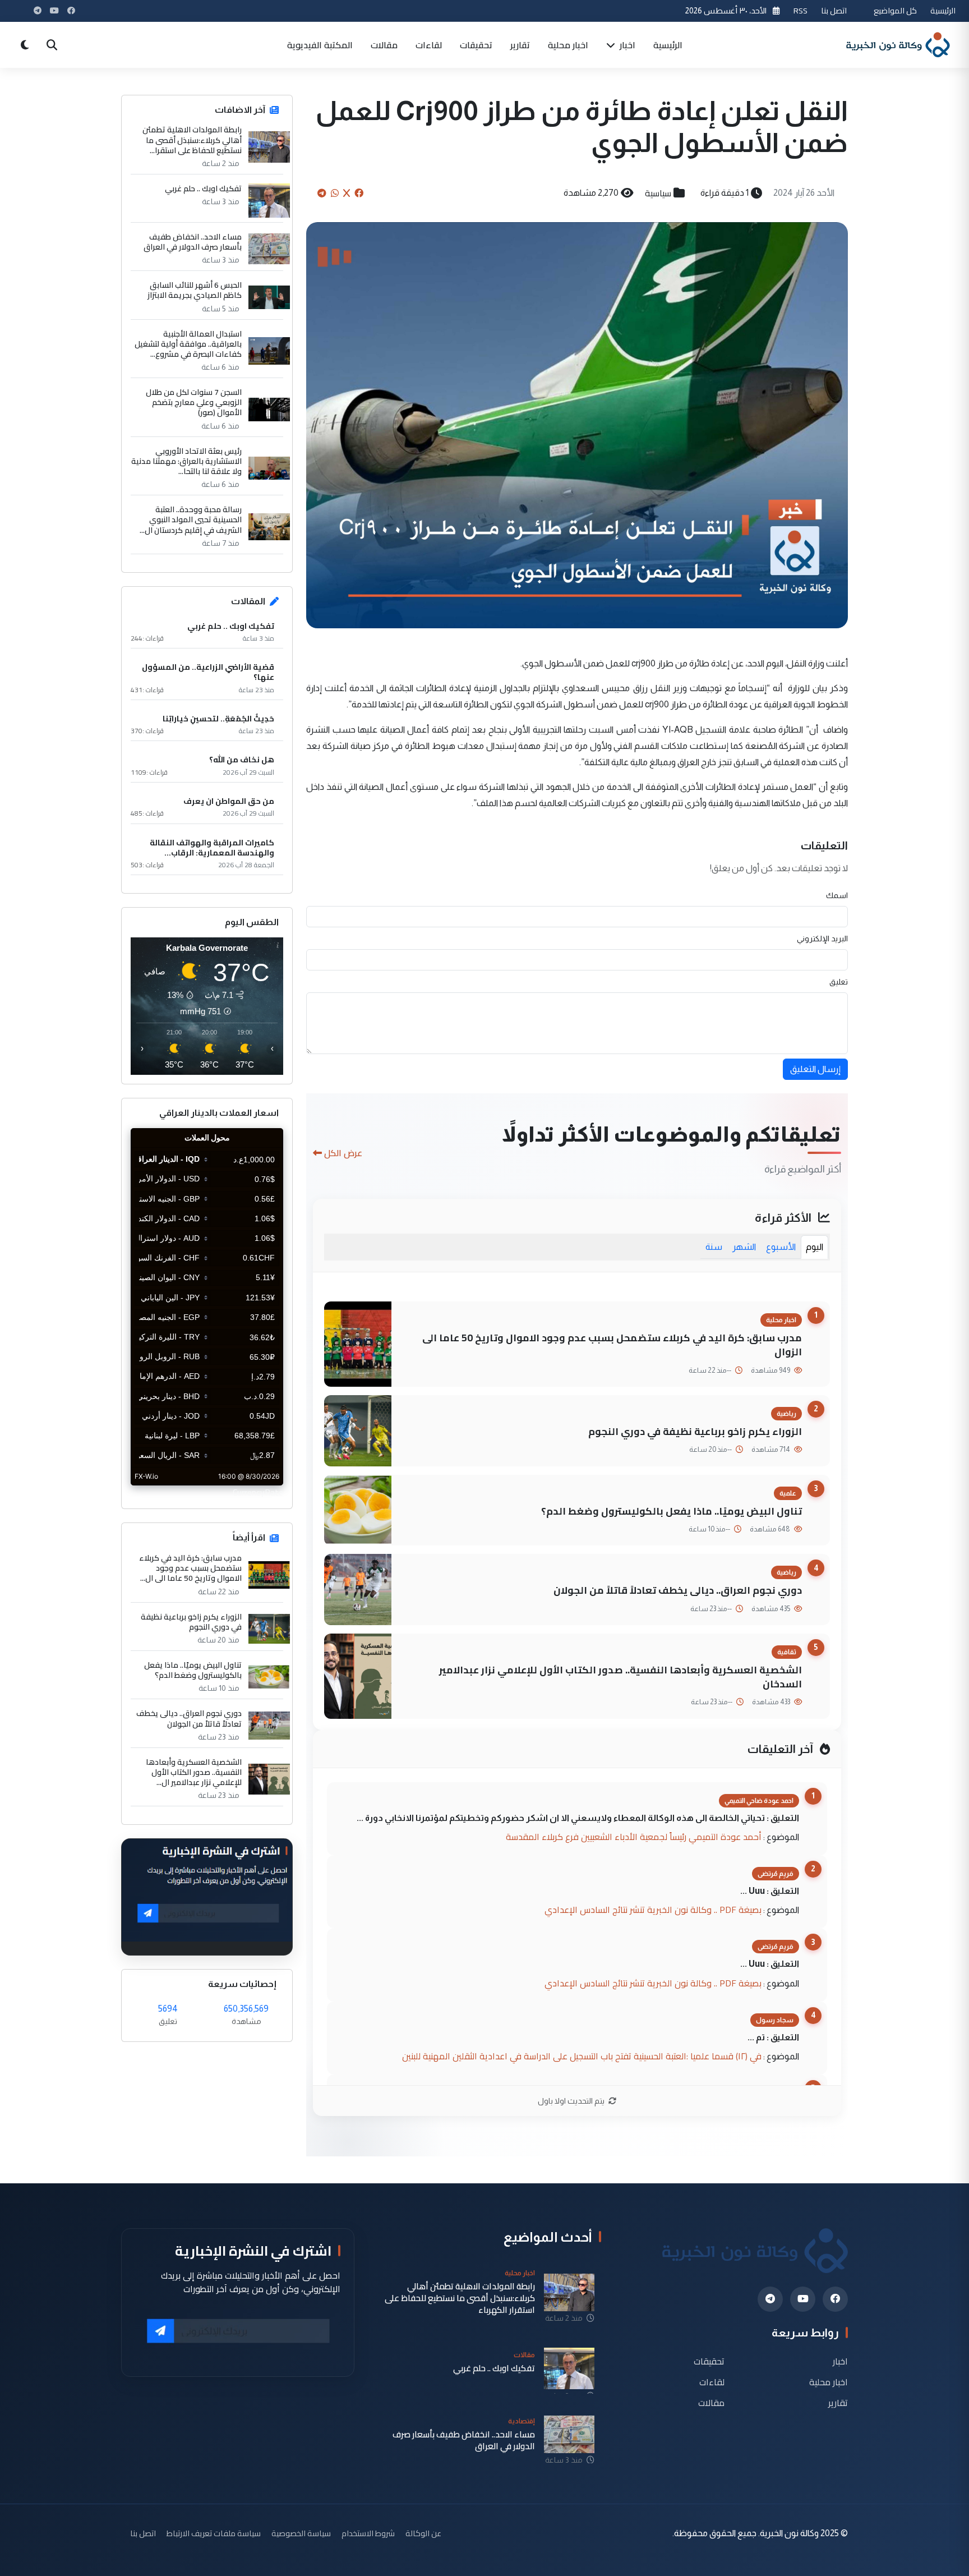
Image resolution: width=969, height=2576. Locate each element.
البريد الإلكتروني (822, 939)
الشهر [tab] (744, 1247)
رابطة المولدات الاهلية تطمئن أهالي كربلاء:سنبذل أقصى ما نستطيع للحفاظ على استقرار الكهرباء (460, 2298)
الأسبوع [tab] (781, 1247)
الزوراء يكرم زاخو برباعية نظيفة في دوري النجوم (695, 1431)
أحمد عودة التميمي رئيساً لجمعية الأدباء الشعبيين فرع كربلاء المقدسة (634, 1837)
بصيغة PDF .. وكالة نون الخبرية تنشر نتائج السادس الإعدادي (653, 1910)
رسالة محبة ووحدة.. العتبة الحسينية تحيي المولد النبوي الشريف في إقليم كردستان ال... (191, 520)
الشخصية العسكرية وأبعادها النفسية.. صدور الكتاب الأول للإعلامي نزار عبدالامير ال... (194, 1772)
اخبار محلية (568, 45)
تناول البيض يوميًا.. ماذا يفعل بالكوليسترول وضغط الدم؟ (672, 1511)
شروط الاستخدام (368, 2533)
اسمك (837, 895)
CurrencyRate (258, 1492)
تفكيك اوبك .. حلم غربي (203, 188)
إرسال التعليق (815, 1069)
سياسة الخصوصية (301, 2533)
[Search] (52, 45)
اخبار (626, 45)
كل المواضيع (895, 10)
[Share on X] (347, 193)
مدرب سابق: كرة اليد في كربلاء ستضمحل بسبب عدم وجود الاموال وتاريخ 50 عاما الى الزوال (612, 1345)
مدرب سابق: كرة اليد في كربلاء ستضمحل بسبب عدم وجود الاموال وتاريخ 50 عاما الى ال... (190, 1568)
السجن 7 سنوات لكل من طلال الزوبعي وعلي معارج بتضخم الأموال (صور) (194, 403)
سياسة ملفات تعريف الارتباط (214, 2533)
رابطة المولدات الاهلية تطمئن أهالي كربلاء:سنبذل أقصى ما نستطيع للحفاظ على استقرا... (192, 140)
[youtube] (803, 2299)
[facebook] (835, 2299)
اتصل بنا (834, 10)
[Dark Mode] (25, 45)
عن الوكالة (423, 2533)
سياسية (658, 193)
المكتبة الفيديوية (320, 45)
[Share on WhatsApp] (335, 193)
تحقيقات (476, 45)
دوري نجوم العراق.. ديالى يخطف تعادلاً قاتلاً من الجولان (678, 1590)
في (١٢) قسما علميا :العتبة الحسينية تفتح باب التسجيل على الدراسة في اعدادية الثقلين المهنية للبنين (582, 2056)
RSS (800, 10)
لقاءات (429, 45)
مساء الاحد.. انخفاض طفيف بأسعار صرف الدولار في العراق (193, 242)
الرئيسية (943, 10)
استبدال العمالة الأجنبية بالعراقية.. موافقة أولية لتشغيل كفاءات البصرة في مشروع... (188, 344)
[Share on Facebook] (359, 193)
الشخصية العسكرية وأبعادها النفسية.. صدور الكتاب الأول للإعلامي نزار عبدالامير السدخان (620, 1677)
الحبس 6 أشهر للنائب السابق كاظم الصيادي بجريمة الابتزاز (195, 290)
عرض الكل (343, 1153)
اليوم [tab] (815, 1247)
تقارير (520, 45)
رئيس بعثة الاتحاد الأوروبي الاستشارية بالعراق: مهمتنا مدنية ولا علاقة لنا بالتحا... (186, 461)
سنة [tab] (714, 1247)
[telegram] (770, 2299)
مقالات (384, 45)
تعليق (839, 982)
